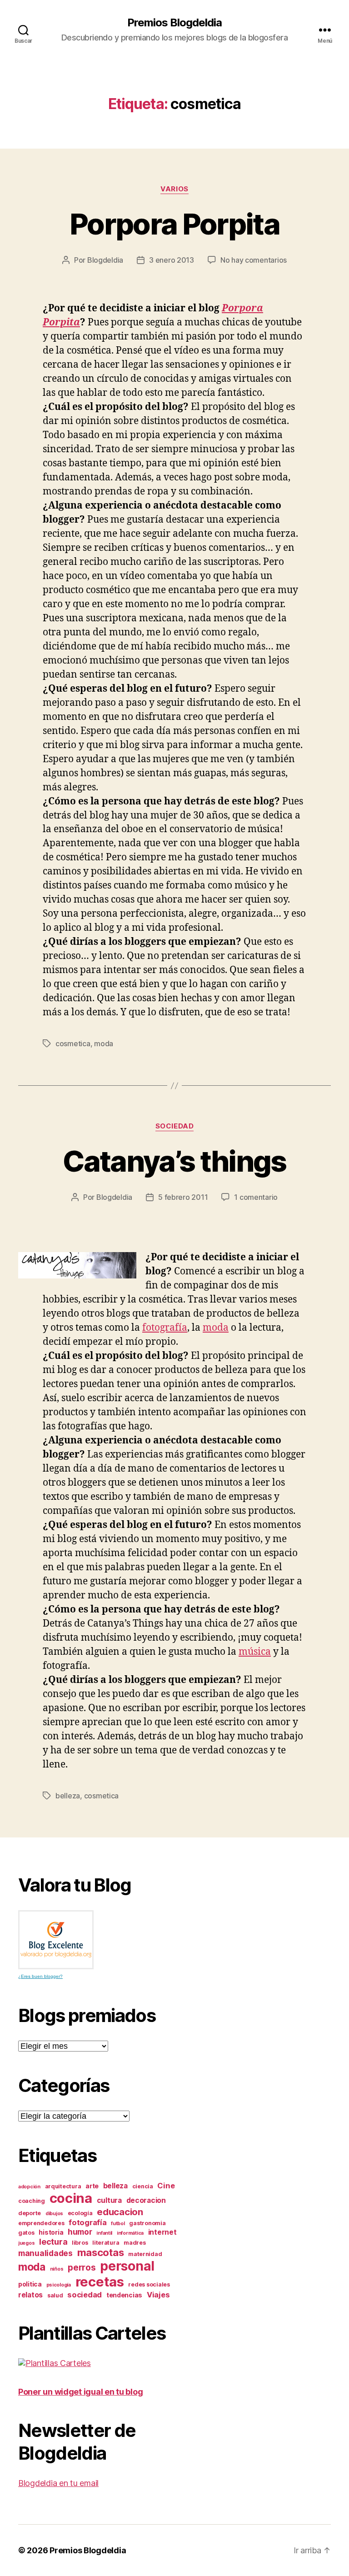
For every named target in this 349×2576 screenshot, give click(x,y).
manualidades (45, 2253)
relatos (30, 2295)
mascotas (101, 2252)
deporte (30, 2213)
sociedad (174, 1126)
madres (135, 2243)
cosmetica (73, 1043)
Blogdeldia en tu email (58, 2483)
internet (162, 2232)
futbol (118, 2224)
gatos (26, 2233)
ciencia (143, 2186)
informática (130, 2233)
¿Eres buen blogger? (40, 1976)
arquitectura (63, 2186)
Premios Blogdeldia (174, 23)
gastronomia (147, 2223)
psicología (59, 2285)
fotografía (165, 1328)
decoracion (146, 2200)
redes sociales (149, 2284)
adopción (29, 2187)
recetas (100, 2282)
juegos (26, 2243)
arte (92, 2186)
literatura (106, 2243)
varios (174, 189)
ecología (80, 2213)
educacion (120, 2212)
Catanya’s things (174, 1161)
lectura (53, 2242)
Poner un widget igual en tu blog (80, 2392)
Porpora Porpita (174, 224)
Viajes (158, 2295)
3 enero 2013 (172, 260)
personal (127, 2266)
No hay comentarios (254, 260)
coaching (32, 2201)
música (255, 1652)
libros (80, 2243)
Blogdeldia (105, 260)
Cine (166, 2186)
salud (55, 2295)
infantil (104, 2233)
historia (51, 2232)
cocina (71, 2198)
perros (82, 2268)
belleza (68, 1796)
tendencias (124, 2295)
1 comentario (256, 1197)
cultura (109, 2200)
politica (30, 2284)
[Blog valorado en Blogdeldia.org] (56, 1940)
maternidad (145, 2254)
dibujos (54, 2214)
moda (104, 1043)
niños (57, 2269)
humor (80, 2232)
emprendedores (41, 2223)
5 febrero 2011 (183, 1197)
